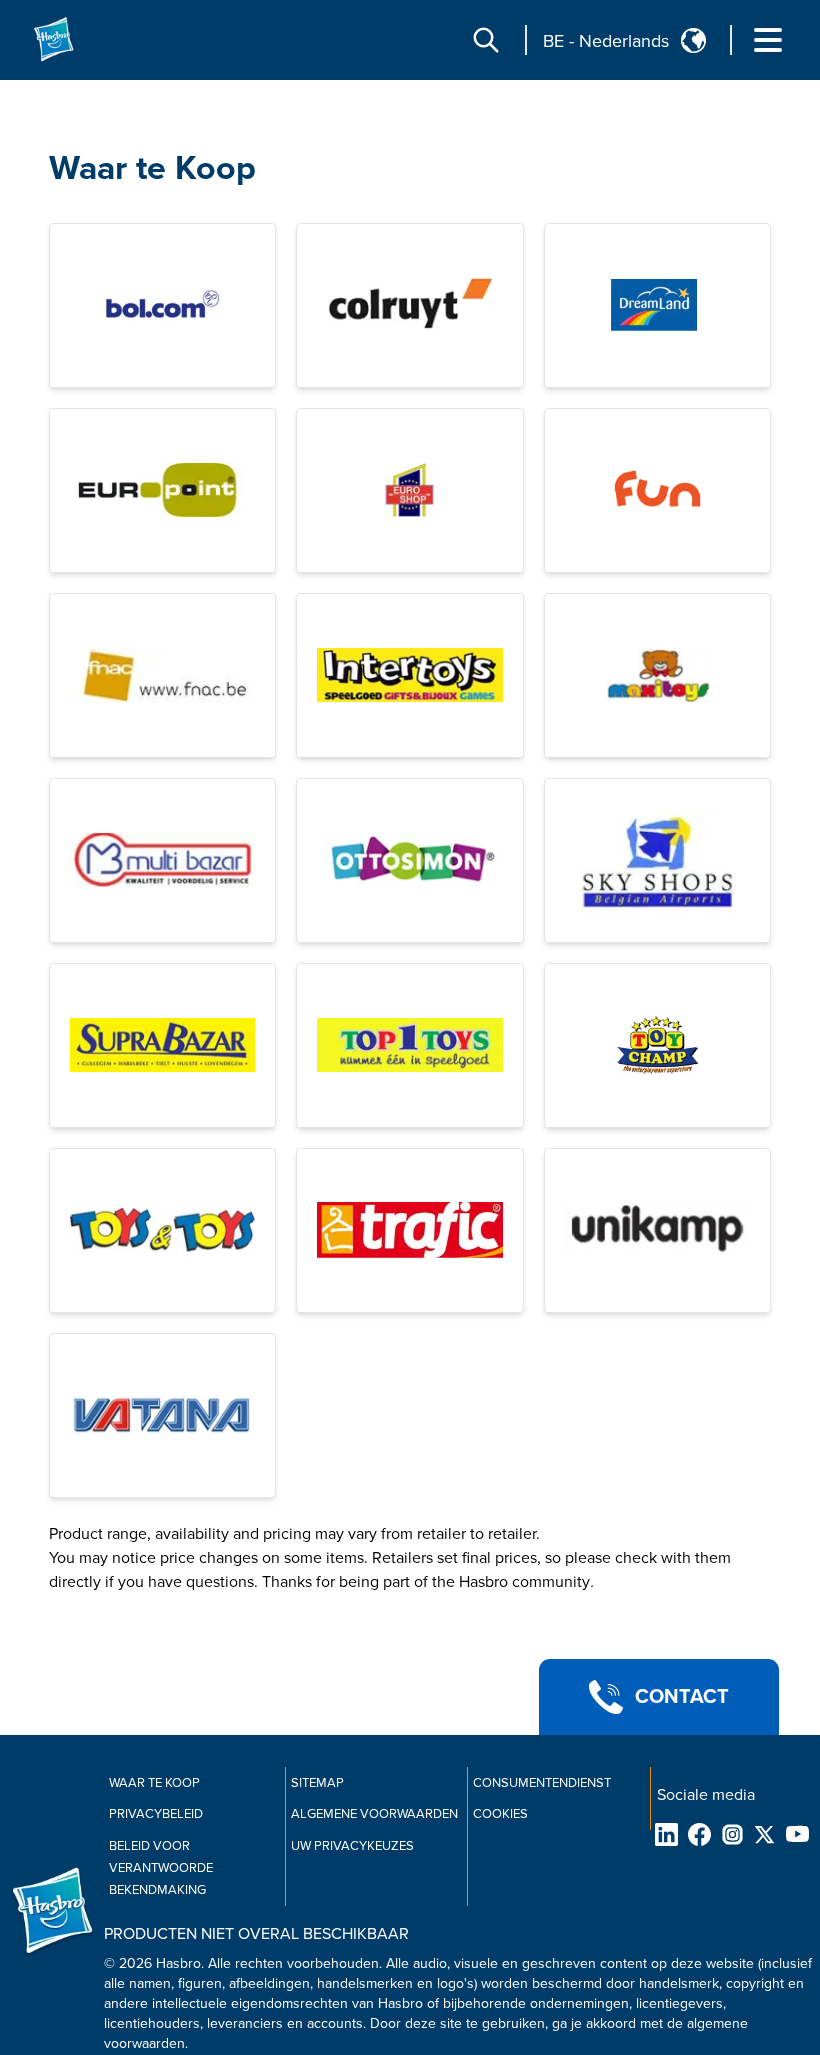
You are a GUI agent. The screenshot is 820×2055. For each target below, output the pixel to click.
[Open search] (486, 40)
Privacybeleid (156, 1814)
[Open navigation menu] (768, 40)
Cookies (500, 1814)
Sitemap (317, 1783)
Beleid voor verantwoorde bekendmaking (161, 1868)
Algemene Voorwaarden (374, 1814)
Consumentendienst (542, 1783)
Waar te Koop (152, 168)
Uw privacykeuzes (352, 1846)
